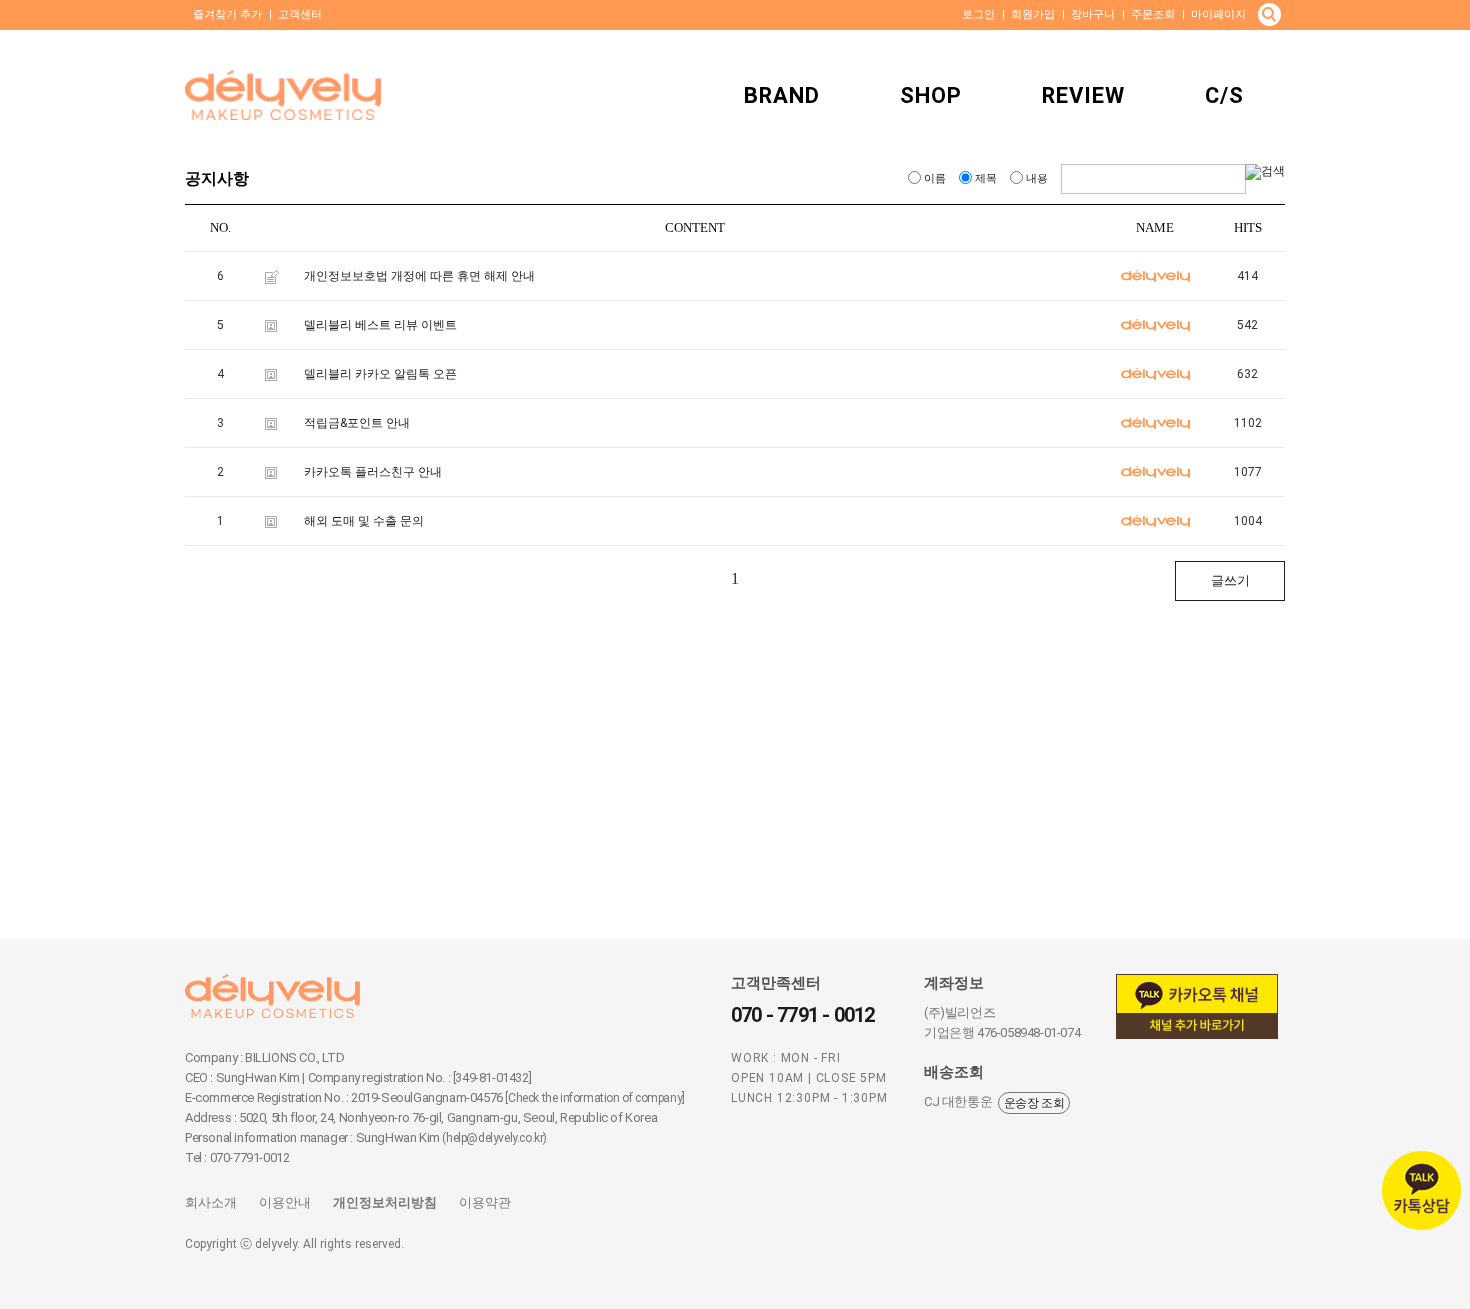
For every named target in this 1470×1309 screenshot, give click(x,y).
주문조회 (1153, 14)
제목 (986, 178)
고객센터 (300, 14)
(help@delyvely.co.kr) (494, 1138)
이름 (935, 178)
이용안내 (285, 1202)
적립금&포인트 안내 (357, 423)
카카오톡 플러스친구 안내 (373, 472)
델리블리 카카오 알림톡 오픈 (380, 374)
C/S (1224, 95)
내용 (1037, 178)
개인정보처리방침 (385, 1202)
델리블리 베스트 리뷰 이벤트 (380, 325)
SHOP (931, 95)
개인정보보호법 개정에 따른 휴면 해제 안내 (419, 276)
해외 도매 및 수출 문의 (364, 521)
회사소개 (211, 1202)
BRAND (782, 95)
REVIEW (1083, 95)
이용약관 (485, 1202)
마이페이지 (1218, 14)
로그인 (978, 14)
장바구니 (1093, 14)
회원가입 (1033, 14)
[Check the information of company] (594, 1098)
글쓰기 (1230, 580)
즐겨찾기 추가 (227, 14)
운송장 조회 (1034, 1103)
